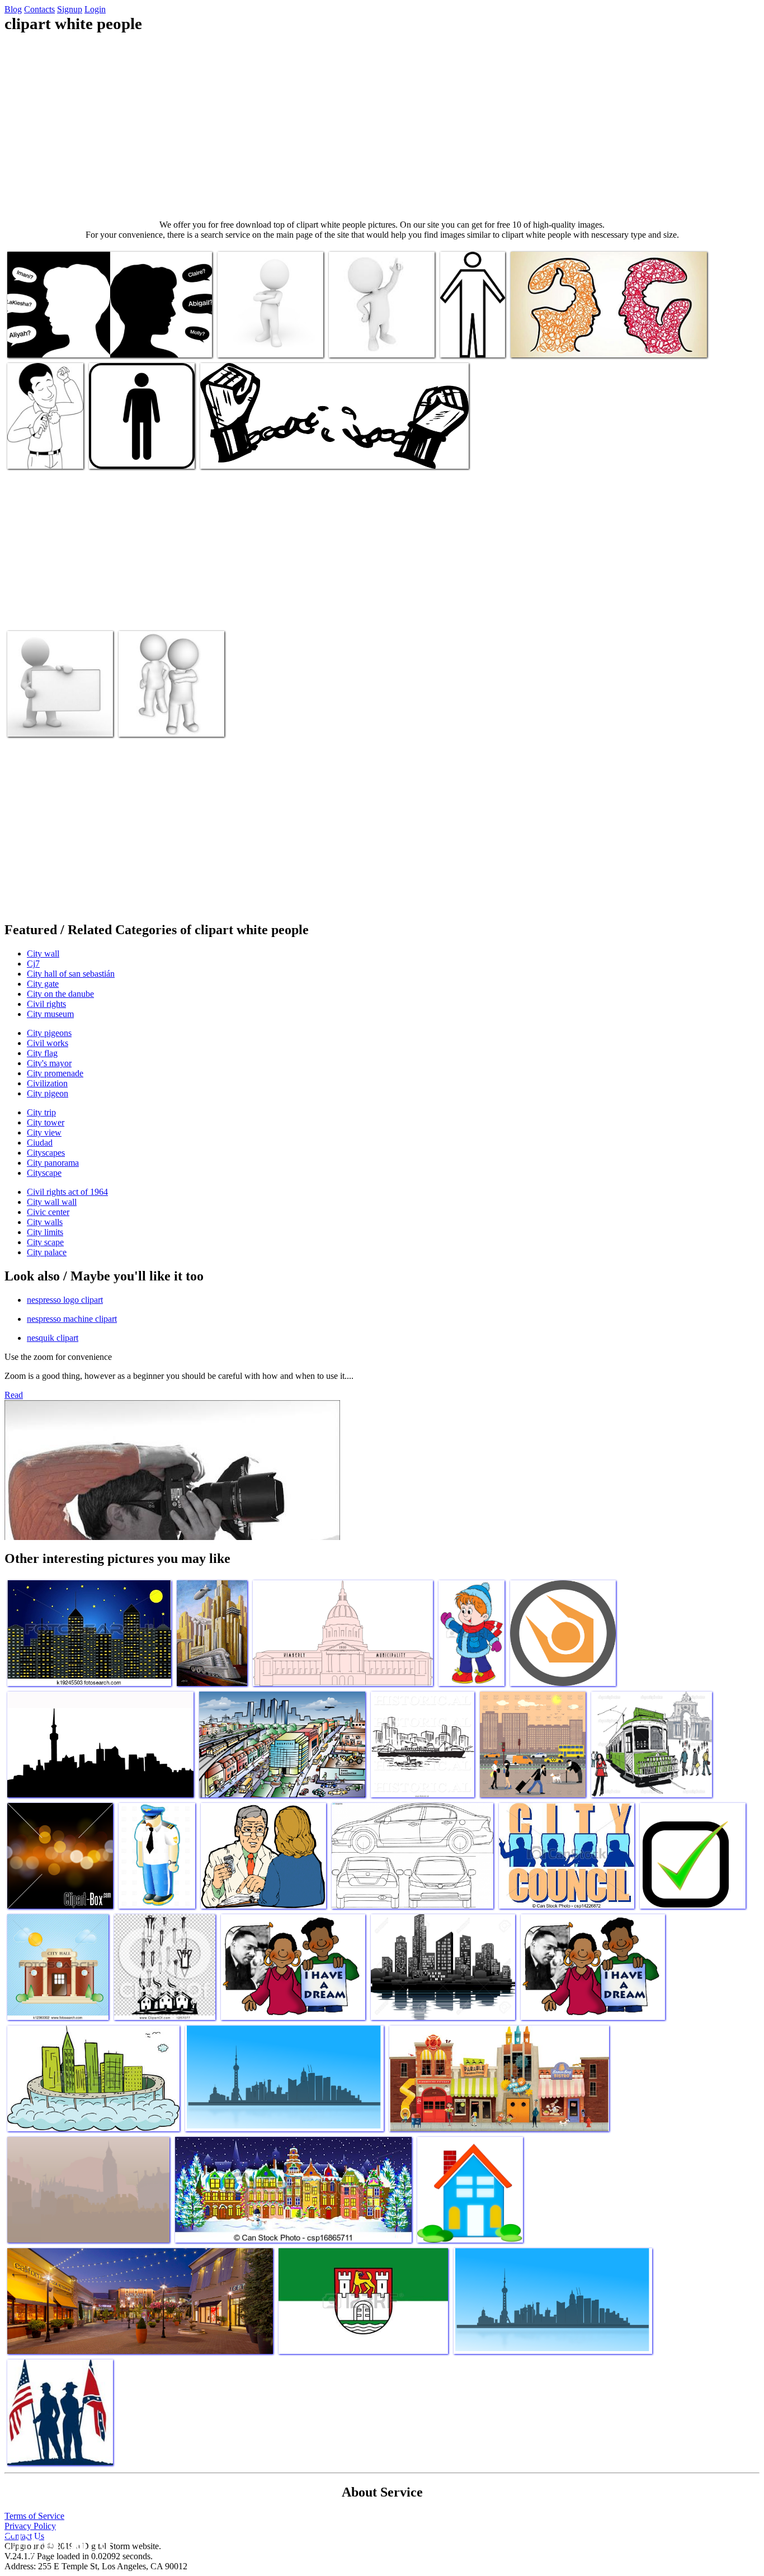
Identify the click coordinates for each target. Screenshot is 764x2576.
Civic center (48, 1212)
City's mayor (49, 1063)
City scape (45, 1242)
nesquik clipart (53, 1338)
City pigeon (48, 1093)
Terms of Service (34, 2516)
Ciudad (40, 1143)
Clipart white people (42, 342)
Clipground (56, 2542)
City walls (45, 1222)
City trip (41, 1112)
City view (44, 1132)
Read (14, 1395)
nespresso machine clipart (72, 1319)
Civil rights (46, 1004)
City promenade (55, 1073)
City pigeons (49, 1033)
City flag (42, 1053)
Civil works (48, 1043)
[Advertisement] (382, 126)
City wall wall (52, 1202)
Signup (70, 9)
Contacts (39, 9)
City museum (50, 1014)
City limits (45, 1232)
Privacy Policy (30, 2526)
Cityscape (44, 1173)
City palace (47, 1252)
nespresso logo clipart (65, 1300)
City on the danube (60, 994)
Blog (13, 9)
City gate (43, 984)
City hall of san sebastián (71, 974)
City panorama (53, 1163)
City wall (43, 953)
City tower (46, 1122)
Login (95, 9)
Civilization (47, 1083)
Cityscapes (46, 1153)
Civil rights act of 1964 (67, 1192)
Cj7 (33, 964)
